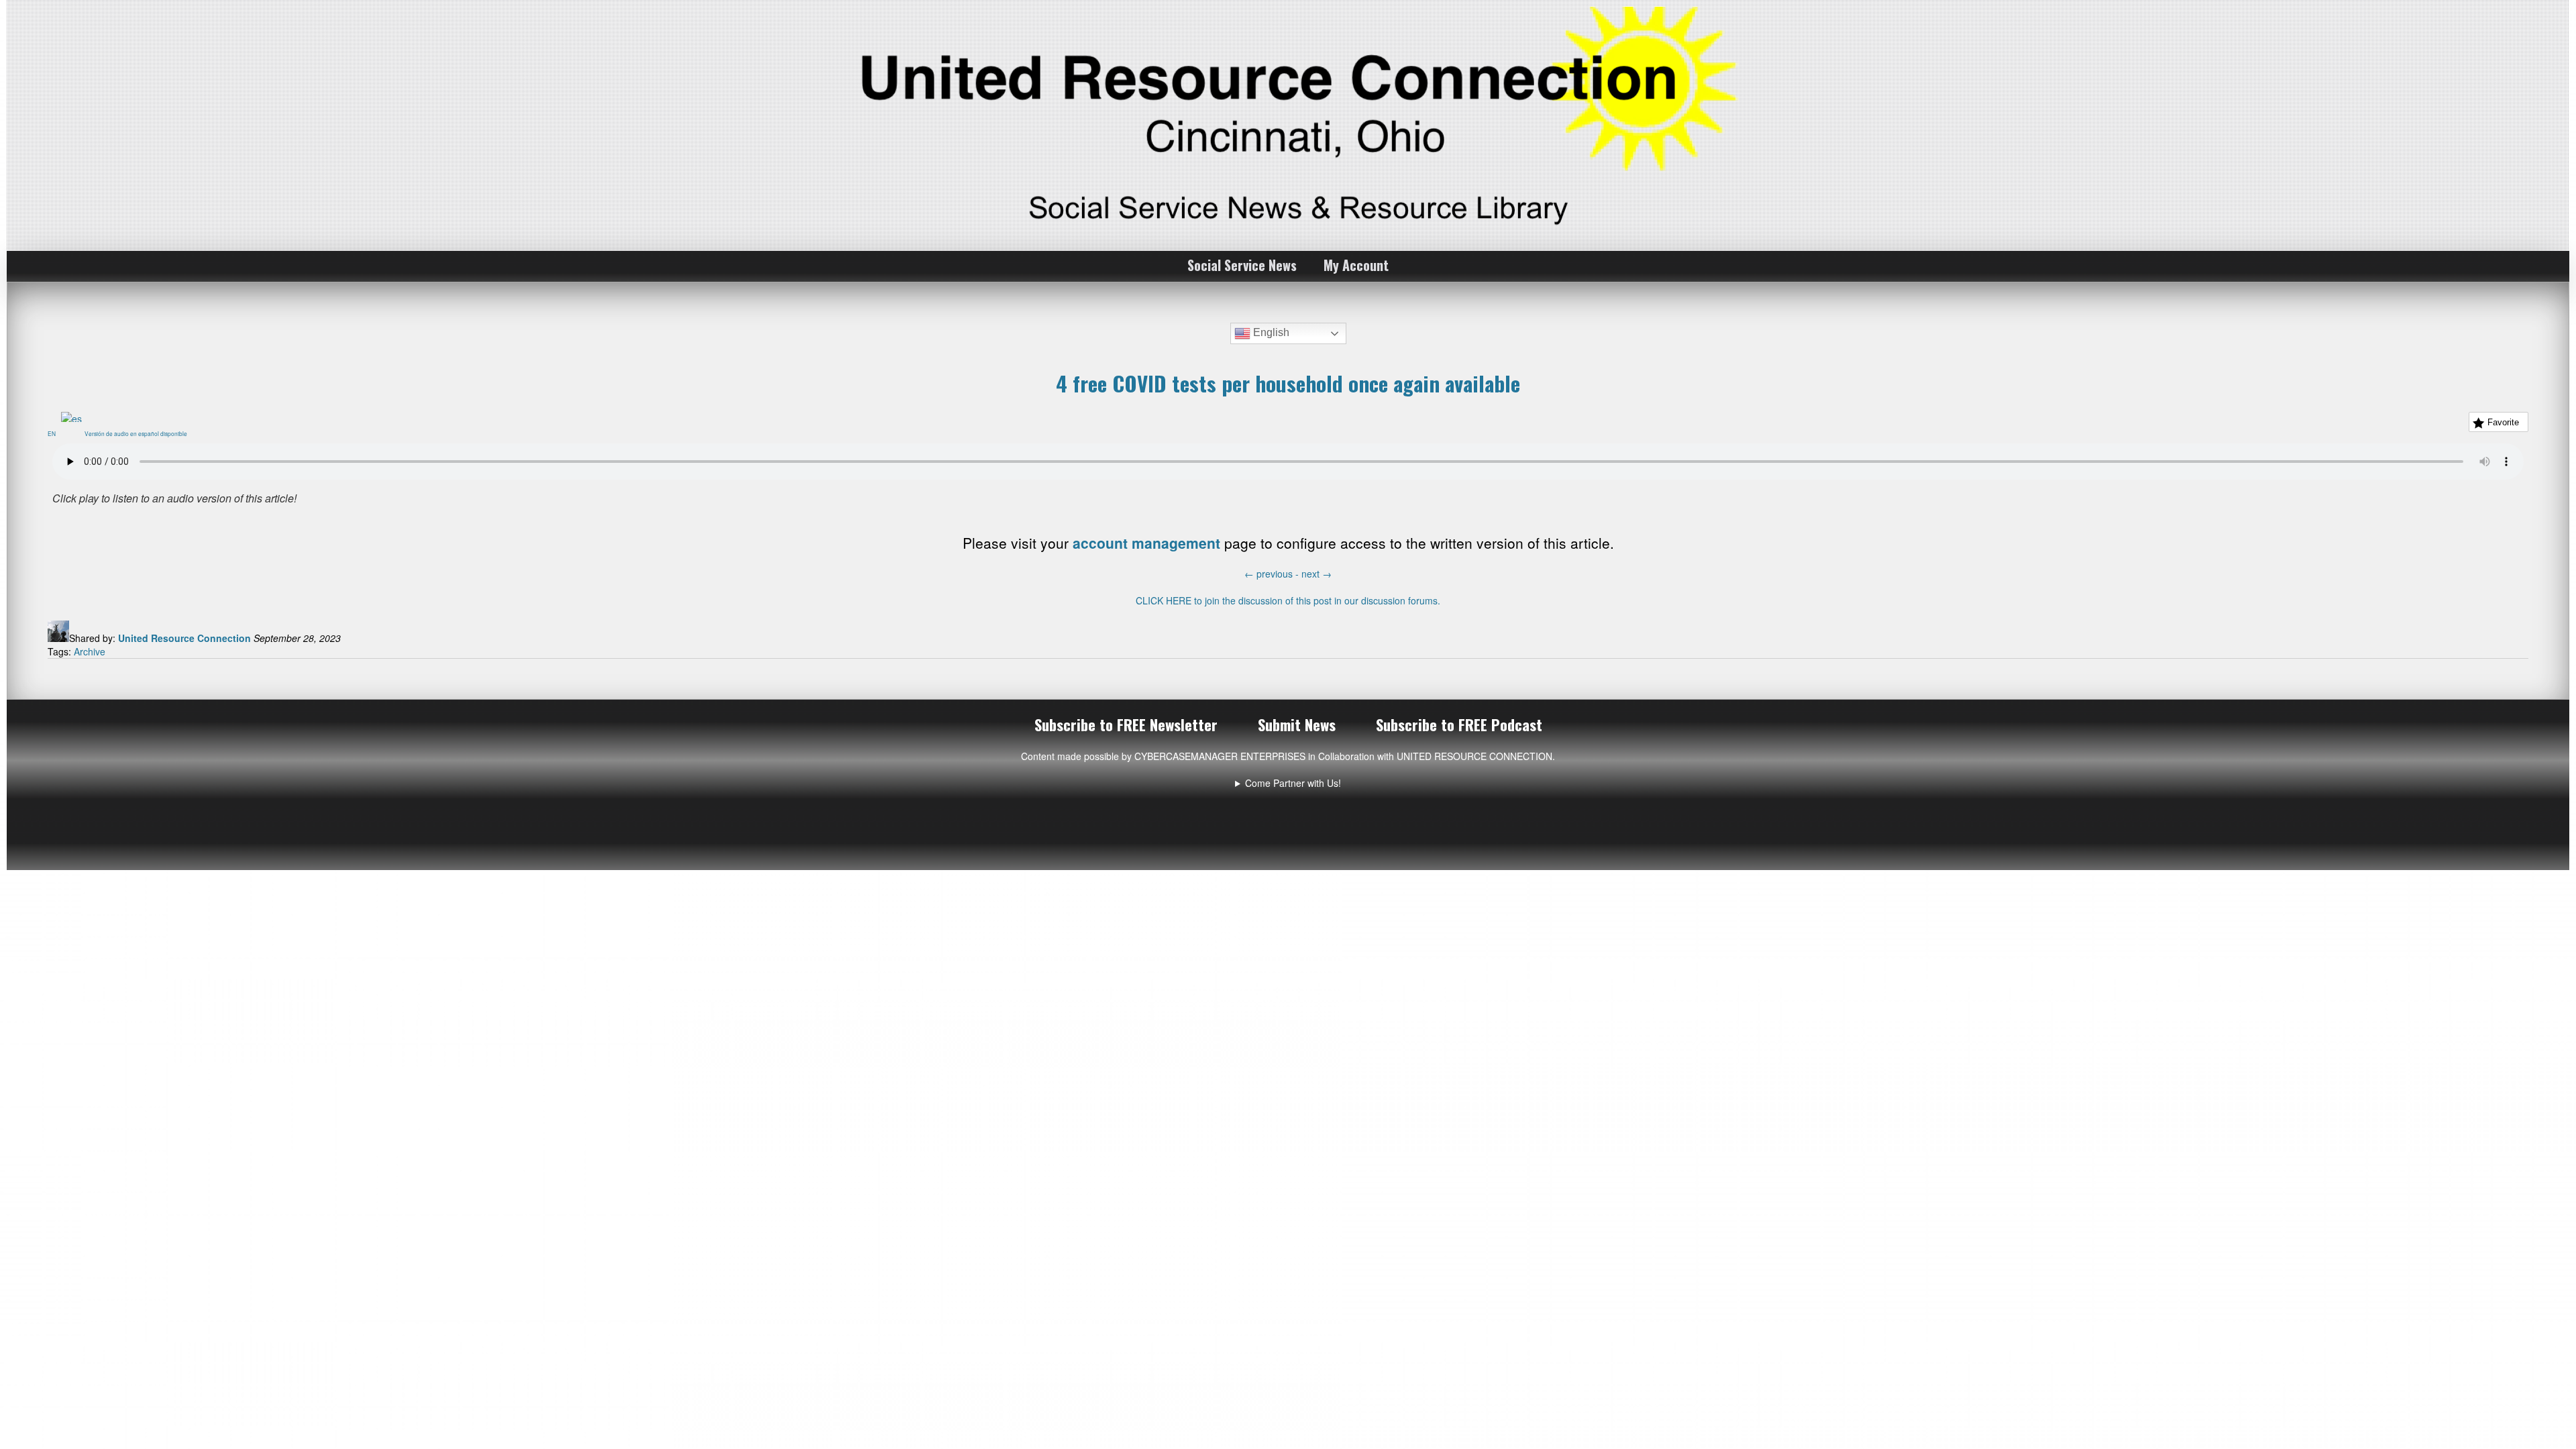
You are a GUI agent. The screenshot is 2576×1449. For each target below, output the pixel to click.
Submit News (1297, 724)
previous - (1273, 574)
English (1270, 332)
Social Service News (1242, 265)
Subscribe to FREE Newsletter (1126, 724)
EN (54, 433)
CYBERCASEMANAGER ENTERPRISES (1220, 756)
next (1317, 574)
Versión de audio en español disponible (139, 433)
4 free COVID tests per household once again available (1288, 383)
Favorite (2503, 422)
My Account (1356, 265)
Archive (90, 651)
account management (1146, 543)
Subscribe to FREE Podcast (1459, 724)
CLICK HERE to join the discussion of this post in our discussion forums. (1288, 600)
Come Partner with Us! (1293, 783)
